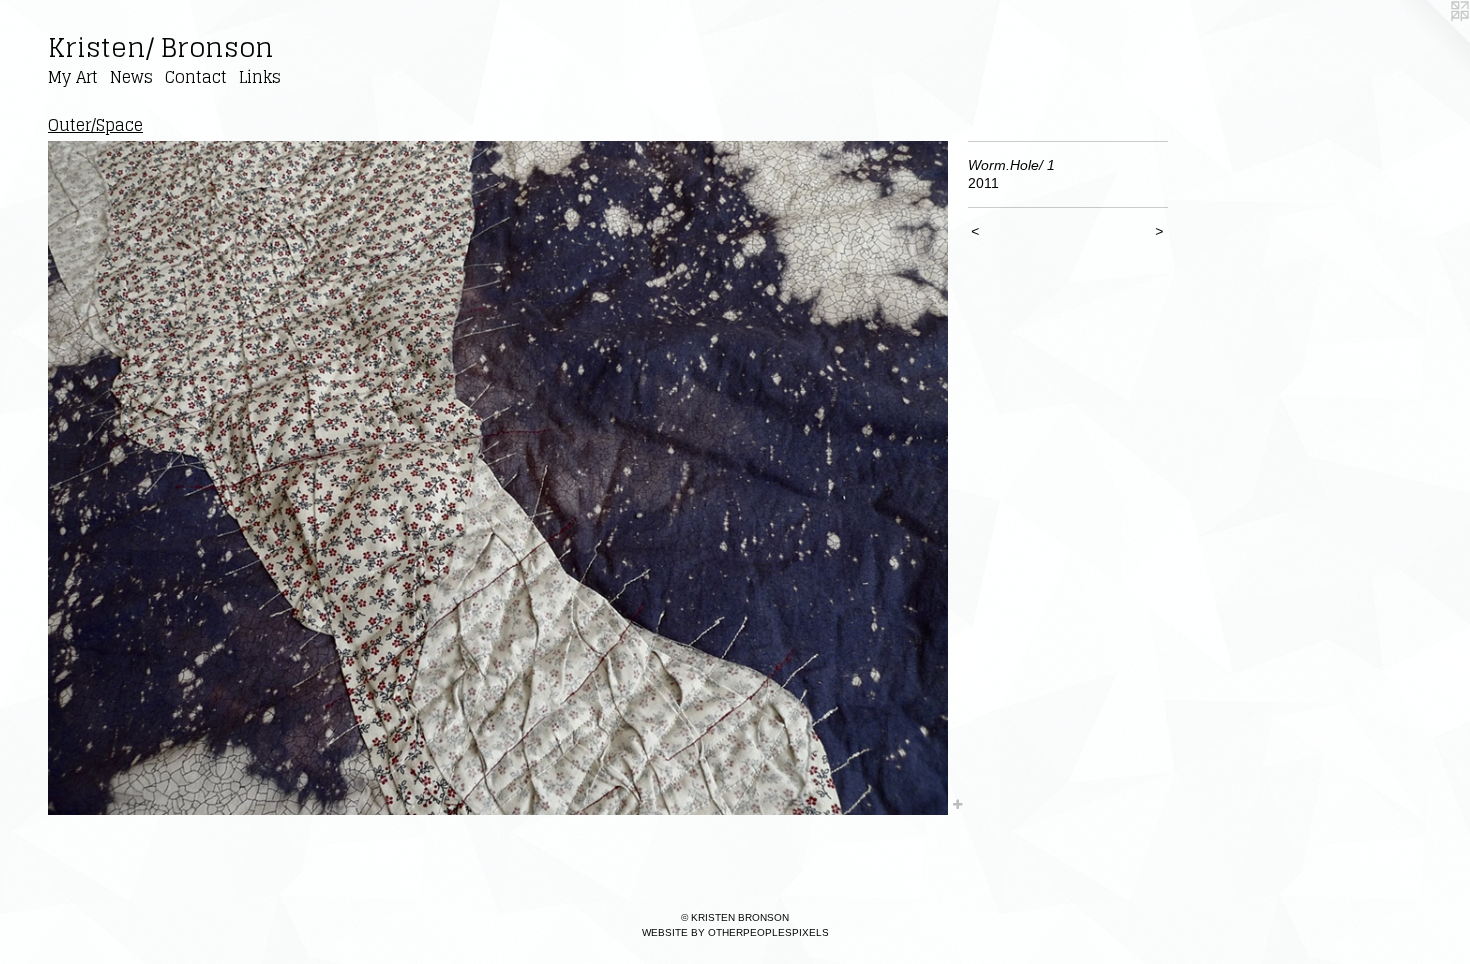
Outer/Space (95, 125)
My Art (73, 77)
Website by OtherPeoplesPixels (735, 932)
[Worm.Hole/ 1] (498, 478)
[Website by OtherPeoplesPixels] (1430, 40)
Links (260, 77)
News (131, 77)
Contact (196, 77)
